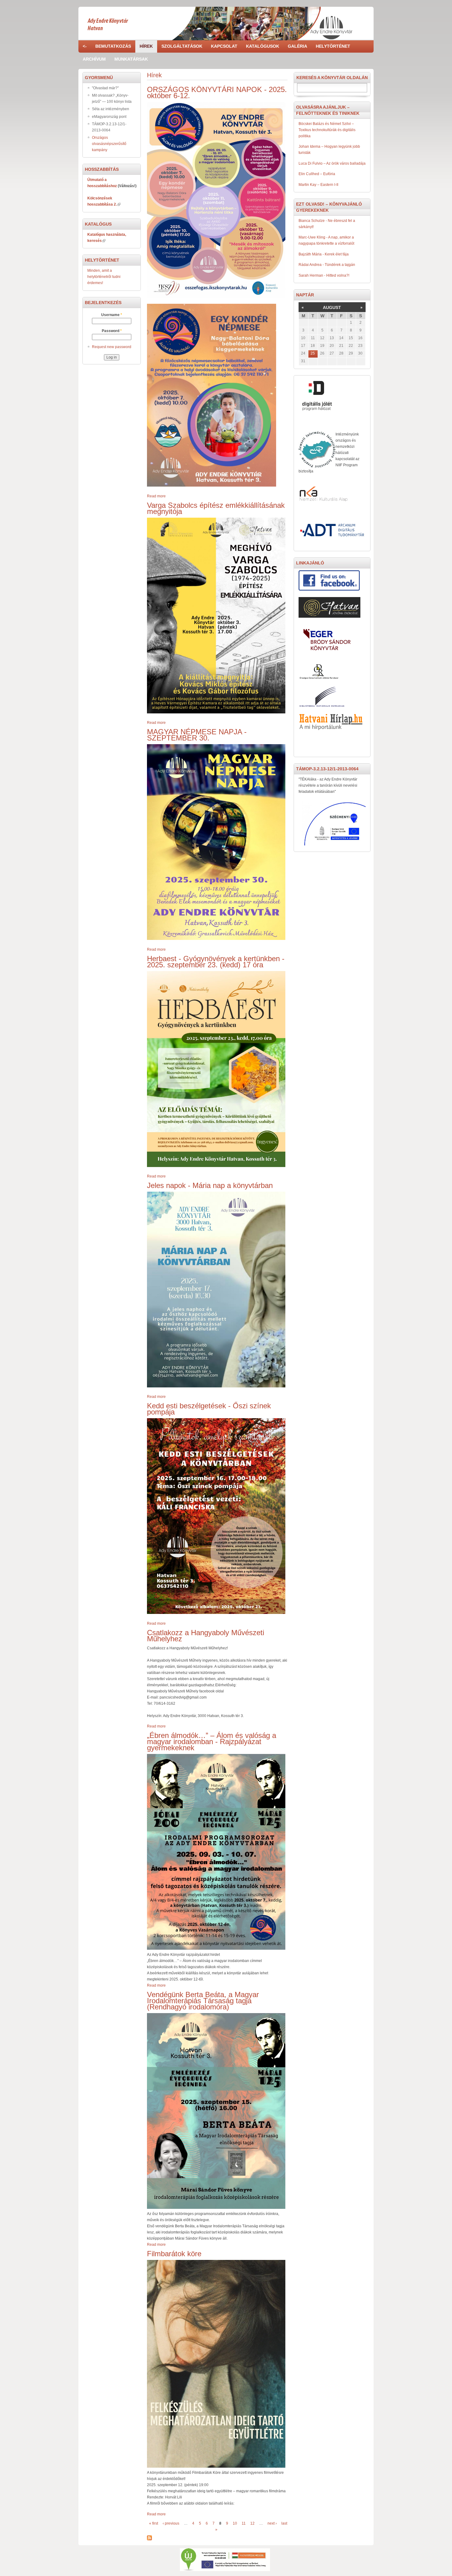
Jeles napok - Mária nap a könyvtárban (210, 1185)
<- (85, 46)
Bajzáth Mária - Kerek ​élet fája (324, 254)
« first (154, 2523)
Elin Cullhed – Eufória (317, 174)
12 (252, 2523)
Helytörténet (333, 46)
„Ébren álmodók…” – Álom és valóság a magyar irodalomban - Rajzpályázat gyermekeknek (212, 1741)
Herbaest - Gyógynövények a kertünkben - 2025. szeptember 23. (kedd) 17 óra (216, 962)
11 (244, 2523)
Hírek (146, 46)
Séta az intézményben (111, 109)
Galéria (297, 46)
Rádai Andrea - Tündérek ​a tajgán (327, 265)
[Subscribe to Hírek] (149, 2538)
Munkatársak (131, 59)
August (332, 307)
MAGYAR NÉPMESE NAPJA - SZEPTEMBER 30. (197, 735)
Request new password (112, 347)
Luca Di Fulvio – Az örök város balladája (332, 163)
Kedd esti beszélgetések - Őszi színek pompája (209, 1409)
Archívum (94, 59)
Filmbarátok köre (174, 2254)
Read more (156, 496)
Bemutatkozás (113, 46)
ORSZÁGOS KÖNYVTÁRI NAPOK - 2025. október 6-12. (217, 92)
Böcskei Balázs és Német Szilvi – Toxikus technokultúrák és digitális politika (327, 130)
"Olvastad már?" (105, 88)
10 (235, 2523)
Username (112, 315)
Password (112, 331)
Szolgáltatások (182, 46)
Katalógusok (263, 46)
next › (272, 2523)
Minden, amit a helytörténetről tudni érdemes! (104, 277)
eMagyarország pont (109, 117)
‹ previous (171, 2523)
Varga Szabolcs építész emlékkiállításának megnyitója (216, 508)
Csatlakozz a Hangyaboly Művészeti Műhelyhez (206, 1636)
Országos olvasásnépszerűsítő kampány (109, 144)
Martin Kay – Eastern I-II (318, 185)
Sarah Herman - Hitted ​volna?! (324, 275)
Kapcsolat (224, 46)
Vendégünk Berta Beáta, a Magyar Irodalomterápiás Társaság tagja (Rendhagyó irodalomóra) (203, 2001)
